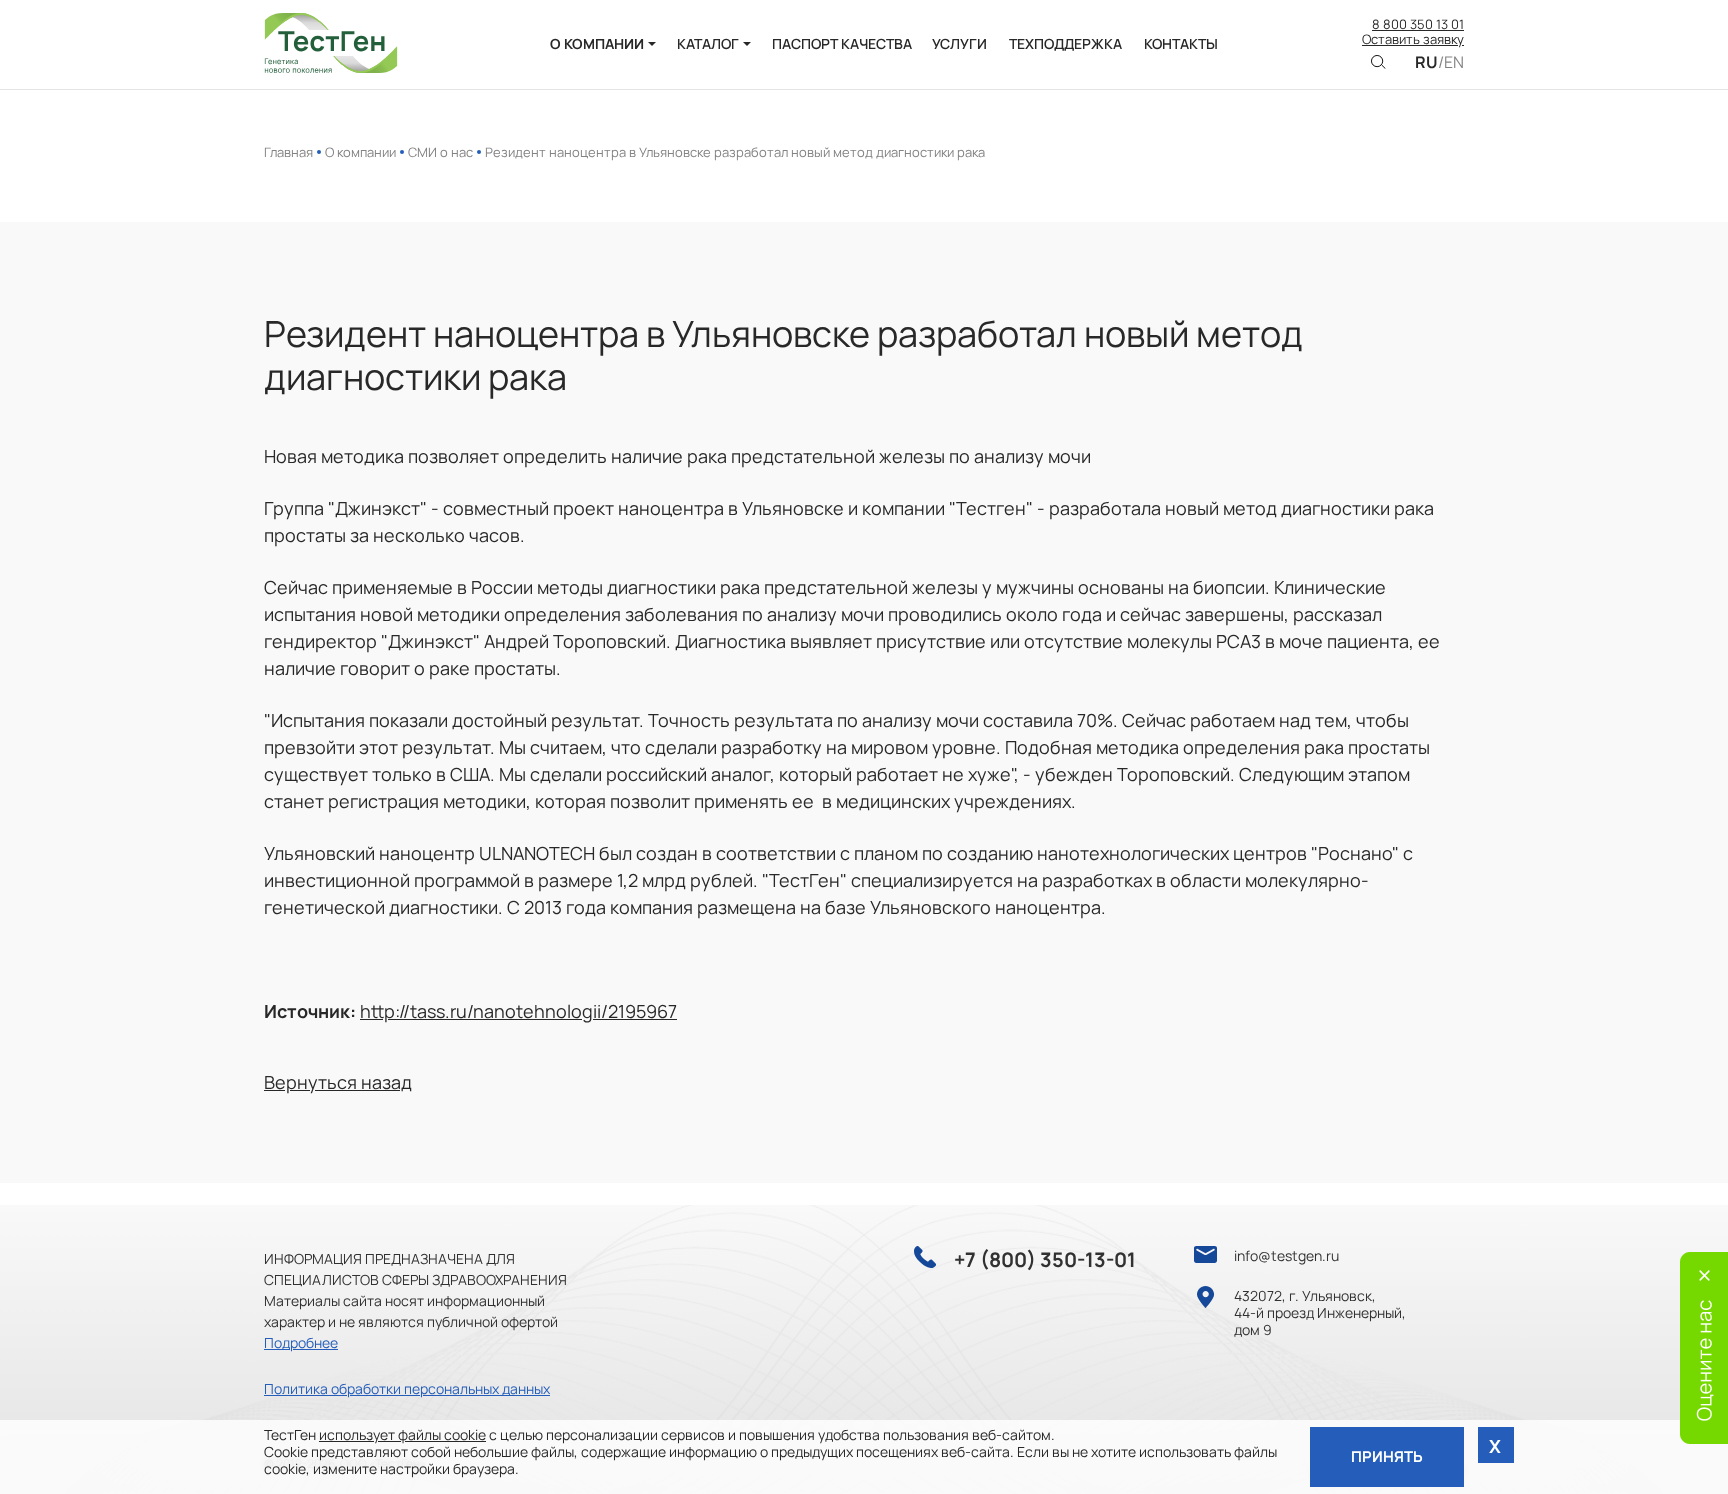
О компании (360, 152)
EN (1454, 62)
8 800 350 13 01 (1418, 25)
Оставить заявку (1413, 40)
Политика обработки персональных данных (407, 1388)
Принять (1387, 1456)
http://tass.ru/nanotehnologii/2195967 (518, 1011)
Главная (288, 152)
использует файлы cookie (402, 1434)
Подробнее (301, 1342)
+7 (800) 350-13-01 (1045, 1260)
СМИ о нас (440, 152)
